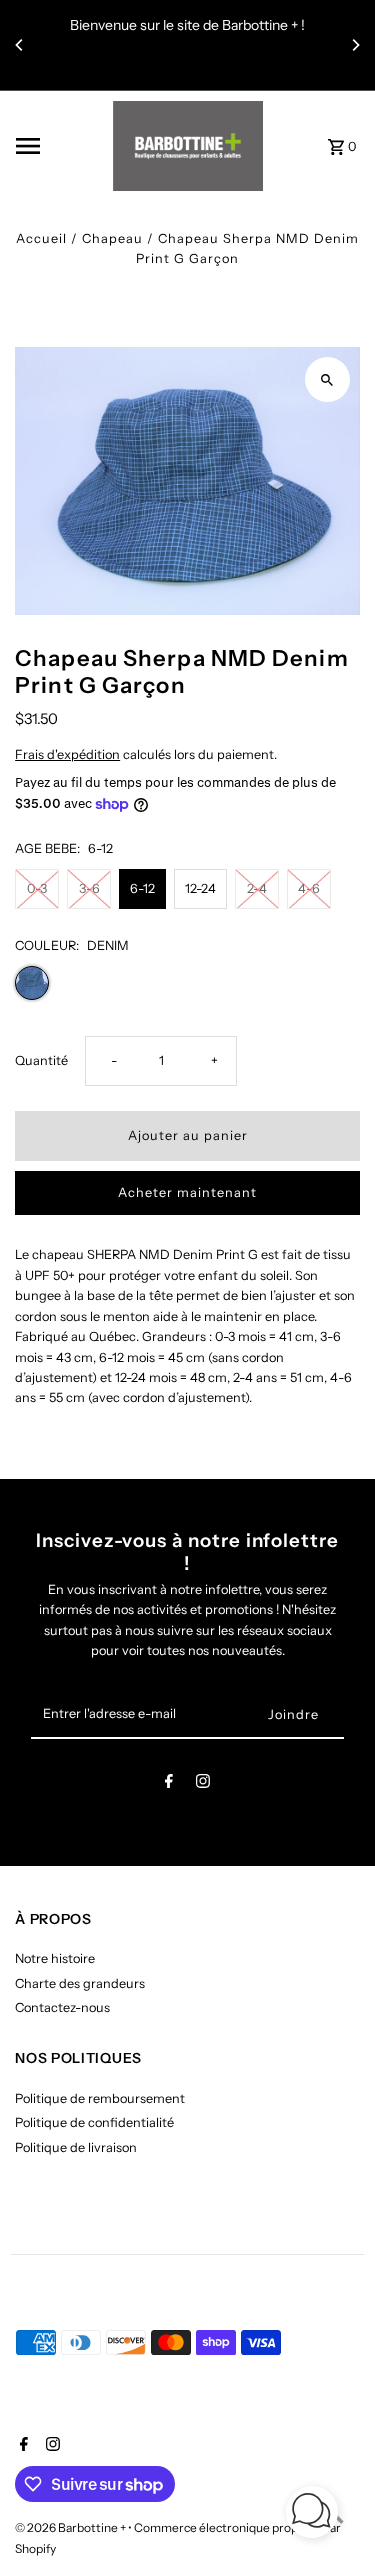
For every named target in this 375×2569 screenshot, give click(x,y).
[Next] (355, 45)
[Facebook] (169, 1784)
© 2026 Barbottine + (71, 2527)
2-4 (257, 888)
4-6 (309, 888)
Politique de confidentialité (94, 2122)
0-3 (37, 888)
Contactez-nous (62, 2007)
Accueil (41, 238)
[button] (312, 2514)
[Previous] (20, 45)
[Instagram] (203, 1784)
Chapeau (112, 238)
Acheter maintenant (187, 1192)
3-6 (89, 888)
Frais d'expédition (67, 754)
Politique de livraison (76, 2147)
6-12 (142, 888)
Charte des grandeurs (80, 1983)
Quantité (41, 1060)
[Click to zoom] (327, 379)
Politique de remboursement (100, 2098)
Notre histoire (55, 1958)
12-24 (200, 888)
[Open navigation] (58, 146)
